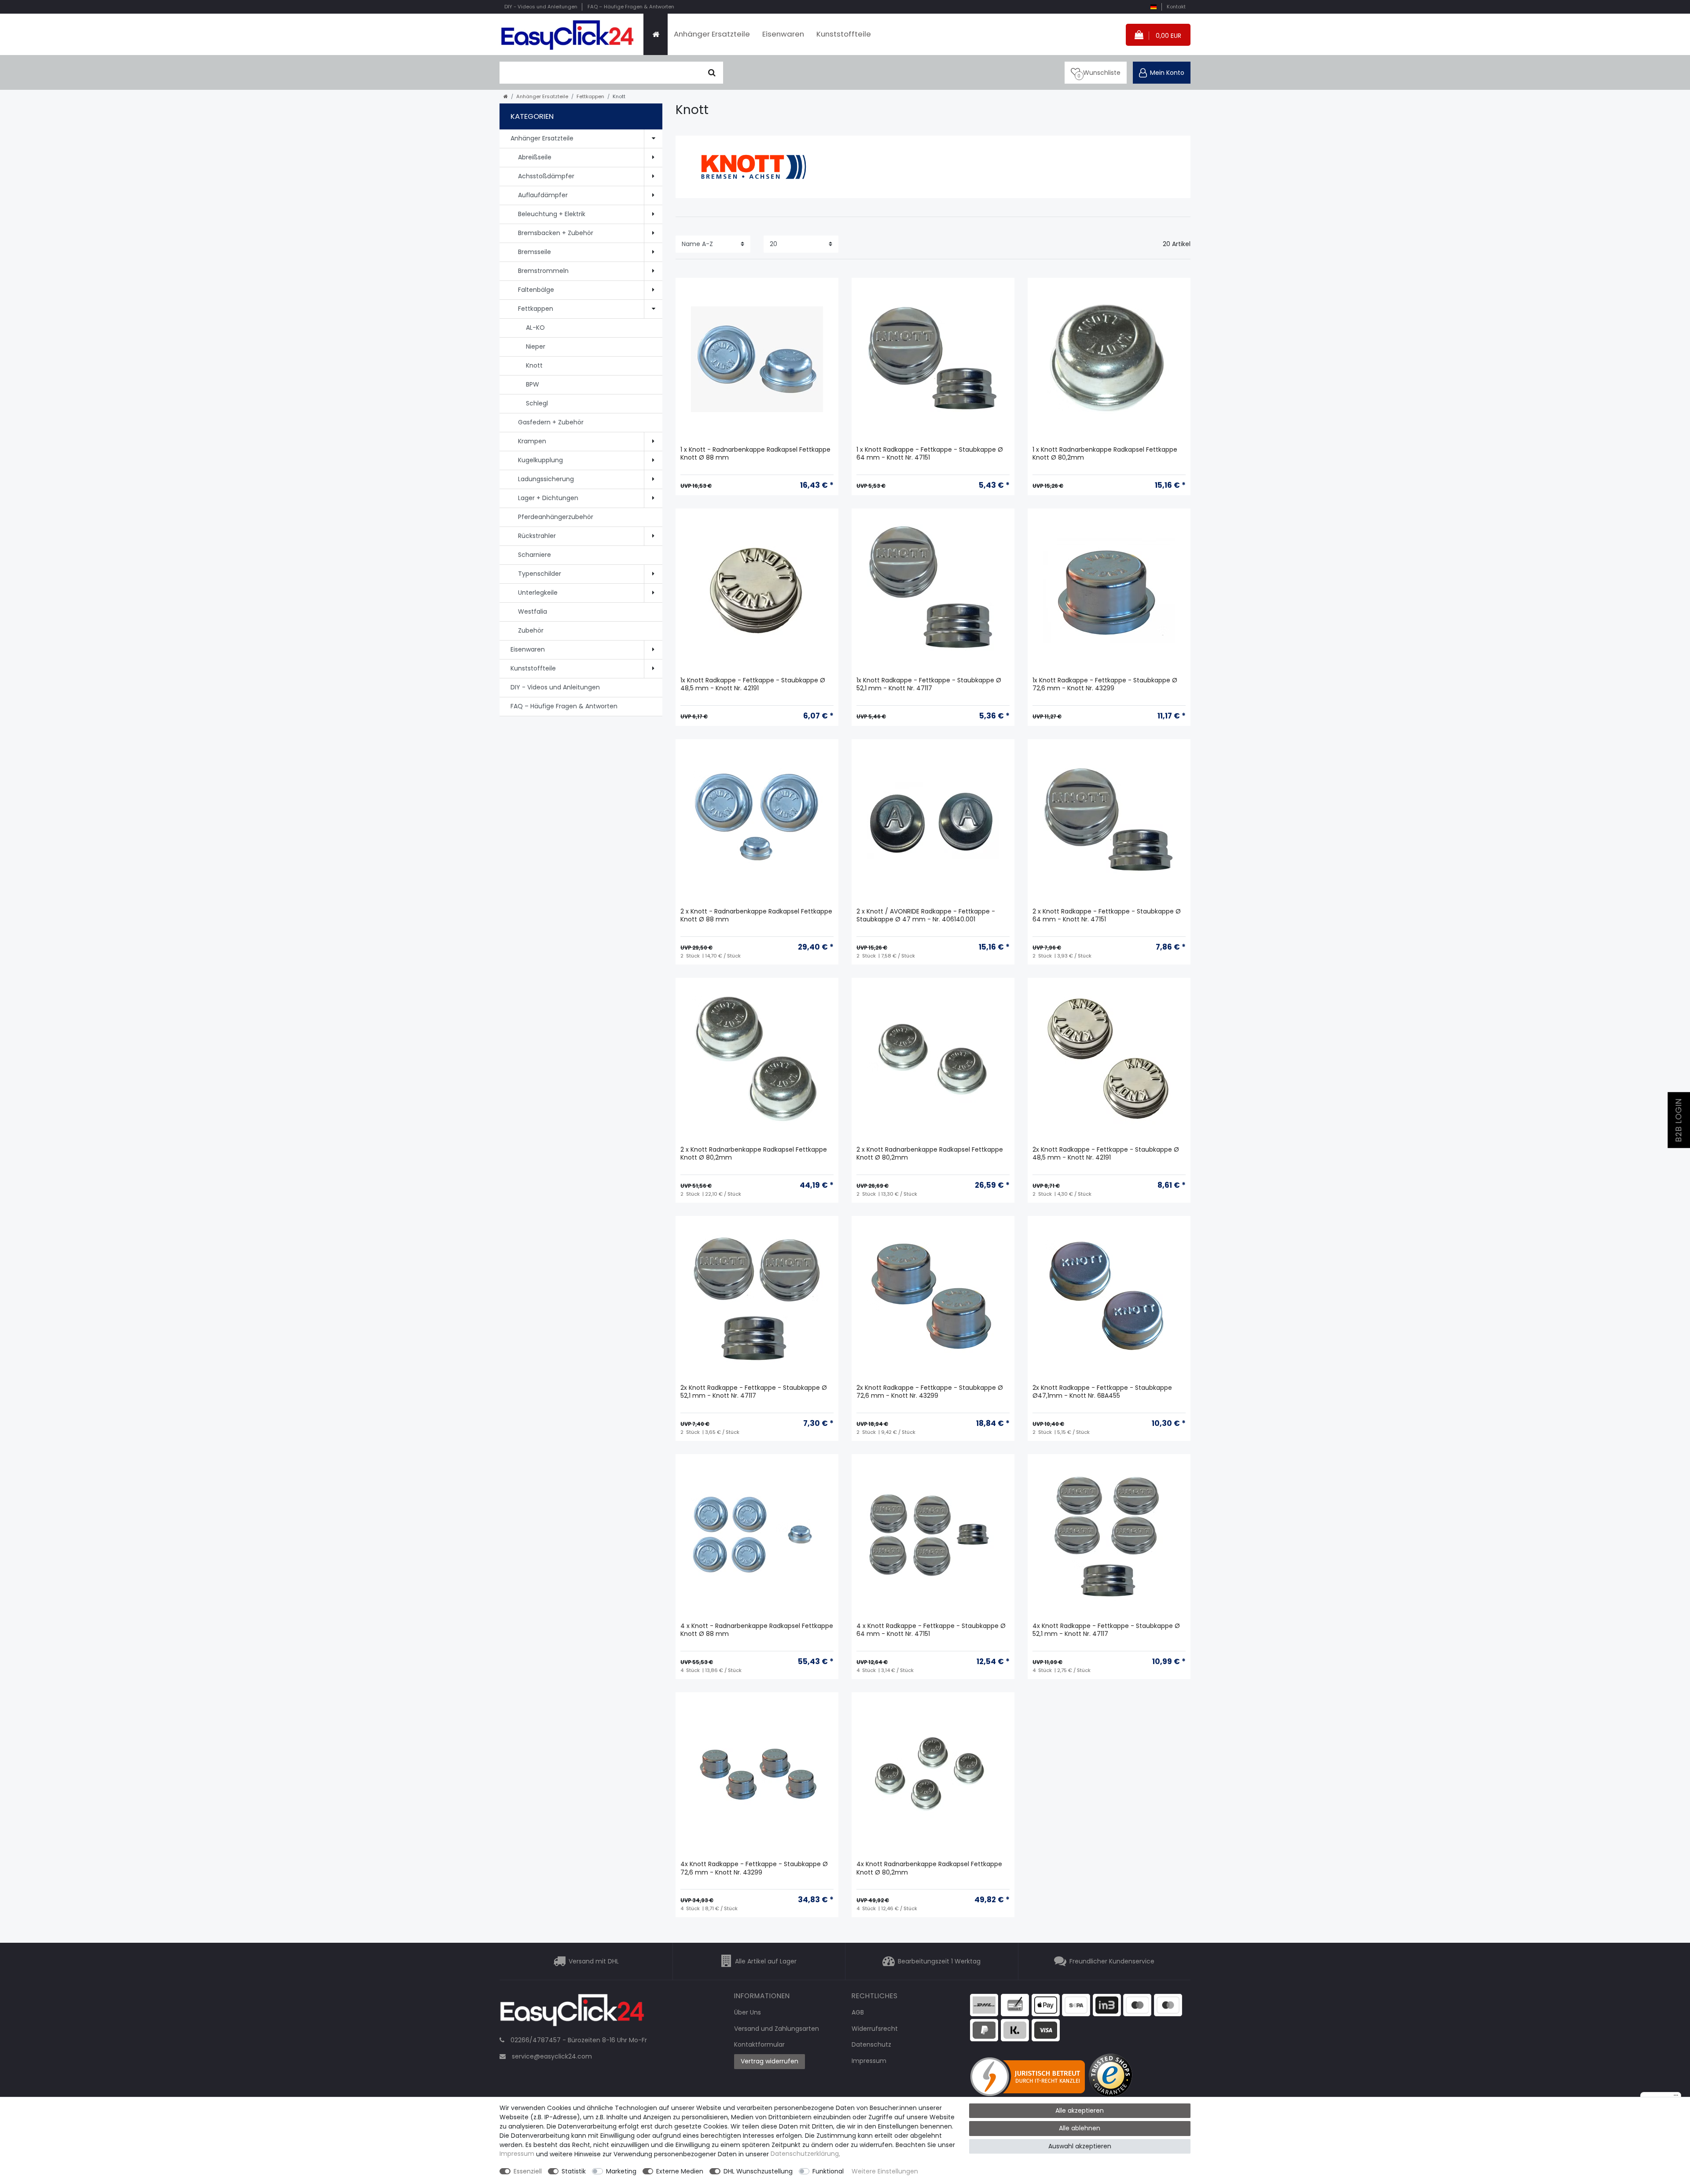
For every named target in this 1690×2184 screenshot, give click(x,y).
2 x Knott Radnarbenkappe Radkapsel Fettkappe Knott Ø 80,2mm (754, 1154)
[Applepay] (1046, 2004)
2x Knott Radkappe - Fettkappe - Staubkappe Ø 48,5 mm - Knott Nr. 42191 (1106, 1154)
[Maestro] (1137, 2004)
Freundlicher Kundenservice (1112, 1961)
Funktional (828, 2171)
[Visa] (1046, 2029)
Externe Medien (680, 2171)
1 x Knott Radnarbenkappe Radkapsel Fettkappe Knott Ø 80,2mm (1105, 454)
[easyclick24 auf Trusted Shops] (1111, 2076)
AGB (858, 2012)
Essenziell (528, 2171)
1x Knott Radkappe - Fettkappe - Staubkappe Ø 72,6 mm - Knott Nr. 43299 (1105, 684)
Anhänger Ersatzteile (712, 34)
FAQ (631, 7)
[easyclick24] (572, 2013)
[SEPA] (1076, 2004)
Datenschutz (871, 2044)
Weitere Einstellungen (885, 2171)
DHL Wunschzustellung (758, 2171)
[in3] (1107, 2004)
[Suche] (712, 73)
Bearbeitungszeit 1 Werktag (939, 1961)
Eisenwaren (783, 34)
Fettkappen (590, 96)
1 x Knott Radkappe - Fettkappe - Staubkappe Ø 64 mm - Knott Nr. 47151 (930, 454)
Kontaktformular (759, 2044)
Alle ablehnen (1080, 2128)
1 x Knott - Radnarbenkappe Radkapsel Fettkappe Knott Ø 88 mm (755, 454)
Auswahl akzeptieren (1080, 2146)
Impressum (869, 2061)
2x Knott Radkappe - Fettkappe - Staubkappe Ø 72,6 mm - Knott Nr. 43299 (930, 1392)
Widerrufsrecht (875, 2029)
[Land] (1153, 7)
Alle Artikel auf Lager (766, 1961)
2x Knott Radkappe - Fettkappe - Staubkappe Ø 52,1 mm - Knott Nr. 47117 (754, 1392)
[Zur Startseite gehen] (506, 96)
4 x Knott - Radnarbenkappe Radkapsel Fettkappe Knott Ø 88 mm (757, 1630)
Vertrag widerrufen (770, 2061)
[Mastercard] (1168, 2004)
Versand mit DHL (594, 1961)
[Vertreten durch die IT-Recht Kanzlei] (1029, 2076)
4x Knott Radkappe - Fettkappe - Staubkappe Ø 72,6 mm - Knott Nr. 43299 (754, 1868)
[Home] (656, 34)
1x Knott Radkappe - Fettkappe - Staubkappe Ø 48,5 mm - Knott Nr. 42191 (753, 684)
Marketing (621, 2171)
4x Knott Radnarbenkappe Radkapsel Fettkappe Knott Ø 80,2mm (929, 1868)
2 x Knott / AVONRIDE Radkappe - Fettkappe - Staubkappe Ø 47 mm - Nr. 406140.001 (926, 915)
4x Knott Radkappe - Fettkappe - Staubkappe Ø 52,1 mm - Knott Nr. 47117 (1106, 1630)
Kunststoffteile (844, 34)
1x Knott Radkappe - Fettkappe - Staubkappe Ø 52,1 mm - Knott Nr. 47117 (929, 684)
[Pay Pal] (984, 2029)
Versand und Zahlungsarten (777, 2029)
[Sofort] (1015, 2029)
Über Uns (748, 2012)
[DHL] (984, 2004)
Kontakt (1176, 7)
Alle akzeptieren (1080, 2110)
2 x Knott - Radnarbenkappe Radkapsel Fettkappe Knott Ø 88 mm (756, 915)
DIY (541, 7)
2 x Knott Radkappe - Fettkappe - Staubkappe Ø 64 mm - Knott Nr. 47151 (1107, 915)
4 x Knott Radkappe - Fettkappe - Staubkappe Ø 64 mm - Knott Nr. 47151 (931, 1630)
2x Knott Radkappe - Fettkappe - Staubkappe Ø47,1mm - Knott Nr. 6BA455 (1102, 1392)
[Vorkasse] (1015, 2004)
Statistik (574, 2171)
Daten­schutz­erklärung (805, 2154)
